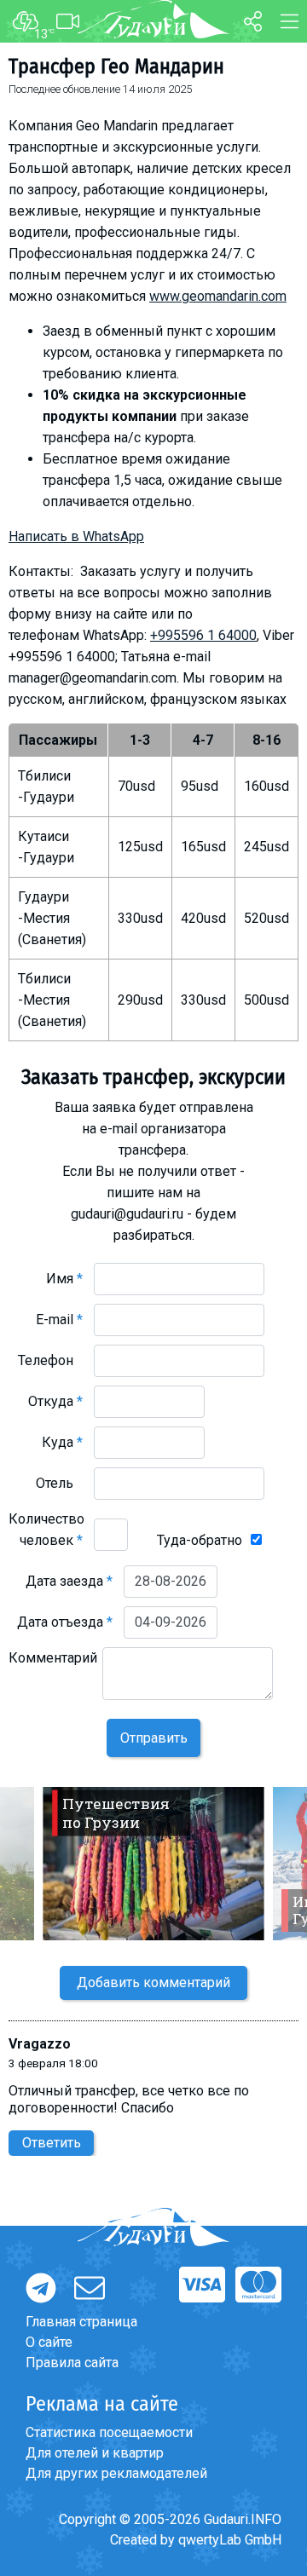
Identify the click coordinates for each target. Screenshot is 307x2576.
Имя (64, 1279)
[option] (153, 1864)
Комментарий (53, 1668)
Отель (59, 1483)
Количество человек (46, 1530)
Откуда (55, 1401)
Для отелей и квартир (95, 2453)
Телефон (50, 1360)
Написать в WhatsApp (76, 536)
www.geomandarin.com (218, 296)
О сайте (49, 2342)
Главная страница (81, 2322)
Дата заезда (69, 1581)
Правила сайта (72, 2363)
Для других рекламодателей (116, 2473)
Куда (62, 1442)
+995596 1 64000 (203, 635)
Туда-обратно (200, 1540)
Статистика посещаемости (109, 2432)
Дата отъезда (65, 1622)
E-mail (59, 1320)
